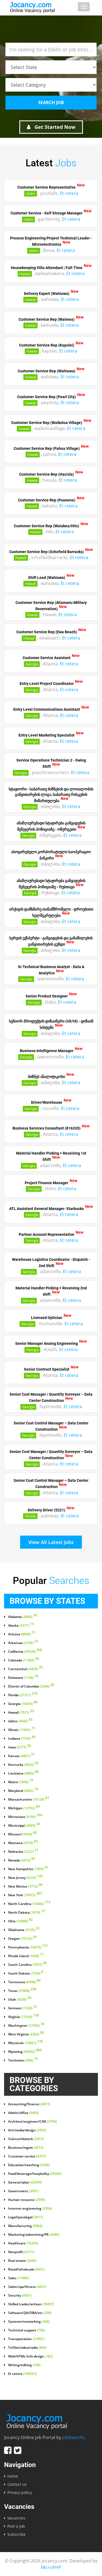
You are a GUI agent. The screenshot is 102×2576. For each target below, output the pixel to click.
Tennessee (24, 1982)
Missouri (22, 1834)
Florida (30, 1516)
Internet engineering (30, 2209)
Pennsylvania (28, 1947)
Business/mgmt (26, 2148)
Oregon (23, 1939)
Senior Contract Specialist (47, 1369)
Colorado (24, 1660)
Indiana (22, 1739)
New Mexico (25, 1886)
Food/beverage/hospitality (35, 2174)
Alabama (23, 1617)
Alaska (21, 1626)
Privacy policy (20, 2492)
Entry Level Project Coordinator (47, 684)
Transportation (26, 2339)
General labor (25, 2182)
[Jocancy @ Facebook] (8, 2450)
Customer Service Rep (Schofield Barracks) (47, 551)
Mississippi (24, 1826)
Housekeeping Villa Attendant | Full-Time (47, 267)
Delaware (23, 1678)
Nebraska (23, 1852)
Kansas (21, 1756)
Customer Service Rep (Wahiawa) (47, 371)
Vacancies (16, 2518)
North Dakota (27, 1913)
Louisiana (23, 1773)
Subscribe (16, 2534)
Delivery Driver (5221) (47, 1510)
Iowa (20, 1747)
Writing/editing (24, 2365)
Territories (23, 2060)
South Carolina (27, 1965)
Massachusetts (29, 1800)
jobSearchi (73, 2437)
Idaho (31, 194)
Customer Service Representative (47, 187)
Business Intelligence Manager (47, 1051)
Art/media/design (27, 2130)
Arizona (22, 1634)
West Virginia (26, 2034)
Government (23, 2191)
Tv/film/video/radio (27, 2348)
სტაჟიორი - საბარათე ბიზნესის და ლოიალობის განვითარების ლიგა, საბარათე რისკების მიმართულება (51, 795)
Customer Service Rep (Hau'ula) (47, 474)
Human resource (27, 2200)
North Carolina (29, 1904)
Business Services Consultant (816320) (47, 1128)
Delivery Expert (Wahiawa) (47, 293)
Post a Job (16, 2526)
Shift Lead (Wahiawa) (47, 577)
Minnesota (25, 1817)
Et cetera (69, 193)
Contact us (17, 2484)
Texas (22, 1991)
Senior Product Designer (47, 996)
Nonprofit (21, 2252)
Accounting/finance (29, 2104)
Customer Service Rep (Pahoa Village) (47, 448)
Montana (23, 1843)
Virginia (24, 2017)
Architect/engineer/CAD (33, 2122)
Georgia (32, 664)
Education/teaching (29, 2165)
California (25, 1652)
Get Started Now (54, 127)
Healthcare (23, 2243)
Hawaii (25, 274)
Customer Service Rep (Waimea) (47, 319)
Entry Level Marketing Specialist (47, 735)
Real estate (22, 2261)
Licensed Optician (47, 1318)
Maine (21, 1782)
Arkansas (23, 1643)
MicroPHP (51, 2567)
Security (20, 2296)
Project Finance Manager (47, 1183)
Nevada (22, 1860)
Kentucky (23, 1765)
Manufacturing (25, 2226)
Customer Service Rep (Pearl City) (47, 397)
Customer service (27, 2156)
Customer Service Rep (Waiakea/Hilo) (47, 526)
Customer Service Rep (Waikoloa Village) (47, 422)
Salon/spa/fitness (27, 2287)
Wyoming (25, 2052)
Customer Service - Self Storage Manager (47, 213)
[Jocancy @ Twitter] (18, 2450)
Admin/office (24, 2113)
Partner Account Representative (47, 1234)
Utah (20, 2000)
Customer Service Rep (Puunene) (47, 500)
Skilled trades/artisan (31, 2304)
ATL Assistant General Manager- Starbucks (47, 1208)
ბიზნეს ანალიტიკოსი (47, 1077)
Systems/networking (29, 2322)
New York (25, 1895)
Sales (18, 2278)
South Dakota (26, 1973)
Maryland (23, 1791)
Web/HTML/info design (30, 2356)
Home (13, 2476)
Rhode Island (26, 1956)
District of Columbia (31, 1686)
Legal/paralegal (26, 2217)
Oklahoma (24, 1930)
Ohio (20, 1921)
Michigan (24, 1808)
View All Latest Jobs (51, 1542)
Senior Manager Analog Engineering (47, 1343)
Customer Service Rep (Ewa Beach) (47, 632)
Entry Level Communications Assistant (47, 709)
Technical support (27, 2330)
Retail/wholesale (27, 2269)
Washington (26, 2026)
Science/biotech (26, 2139)
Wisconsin (26, 2043)
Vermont (23, 2008)
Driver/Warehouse (47, 1102)
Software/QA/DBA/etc (30, 2313)
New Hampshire (28, 1869)
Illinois (22, 1730)
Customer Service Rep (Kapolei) (47, 345)
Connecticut (25, 1669)
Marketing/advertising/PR (34, 2235)
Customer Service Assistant (47, 658)
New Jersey (25, 1878)
